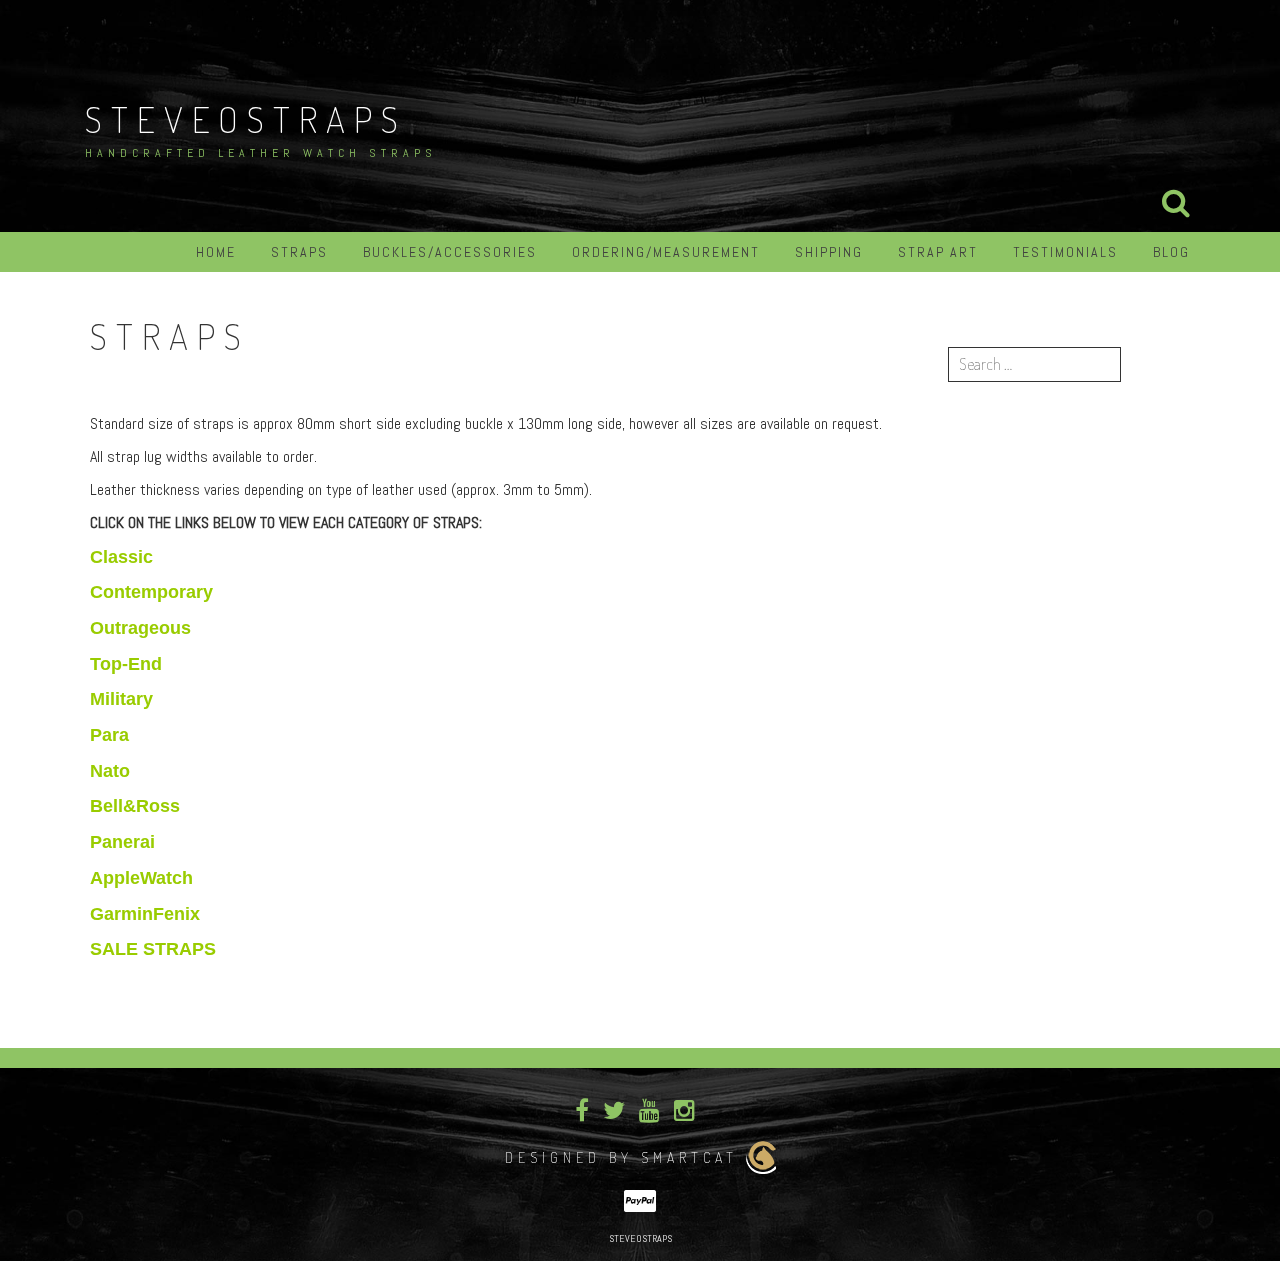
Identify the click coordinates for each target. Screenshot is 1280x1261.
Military (121, 699)
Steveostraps (246, 119)
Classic (121, 557)
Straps (299, 252)
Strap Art (938, 252)
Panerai (122, 842)
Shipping (829, 252)
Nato (110, 771)
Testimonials (1065, 252)
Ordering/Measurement (666, 252)
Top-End (126, 664)
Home (216, 252)
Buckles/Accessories (450, 252)
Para (109, 735)
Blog (1171, 252)
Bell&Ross (135, 806)
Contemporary (151, 592)
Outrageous (140, 628)
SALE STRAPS (153, 949)
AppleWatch (141, 878)
